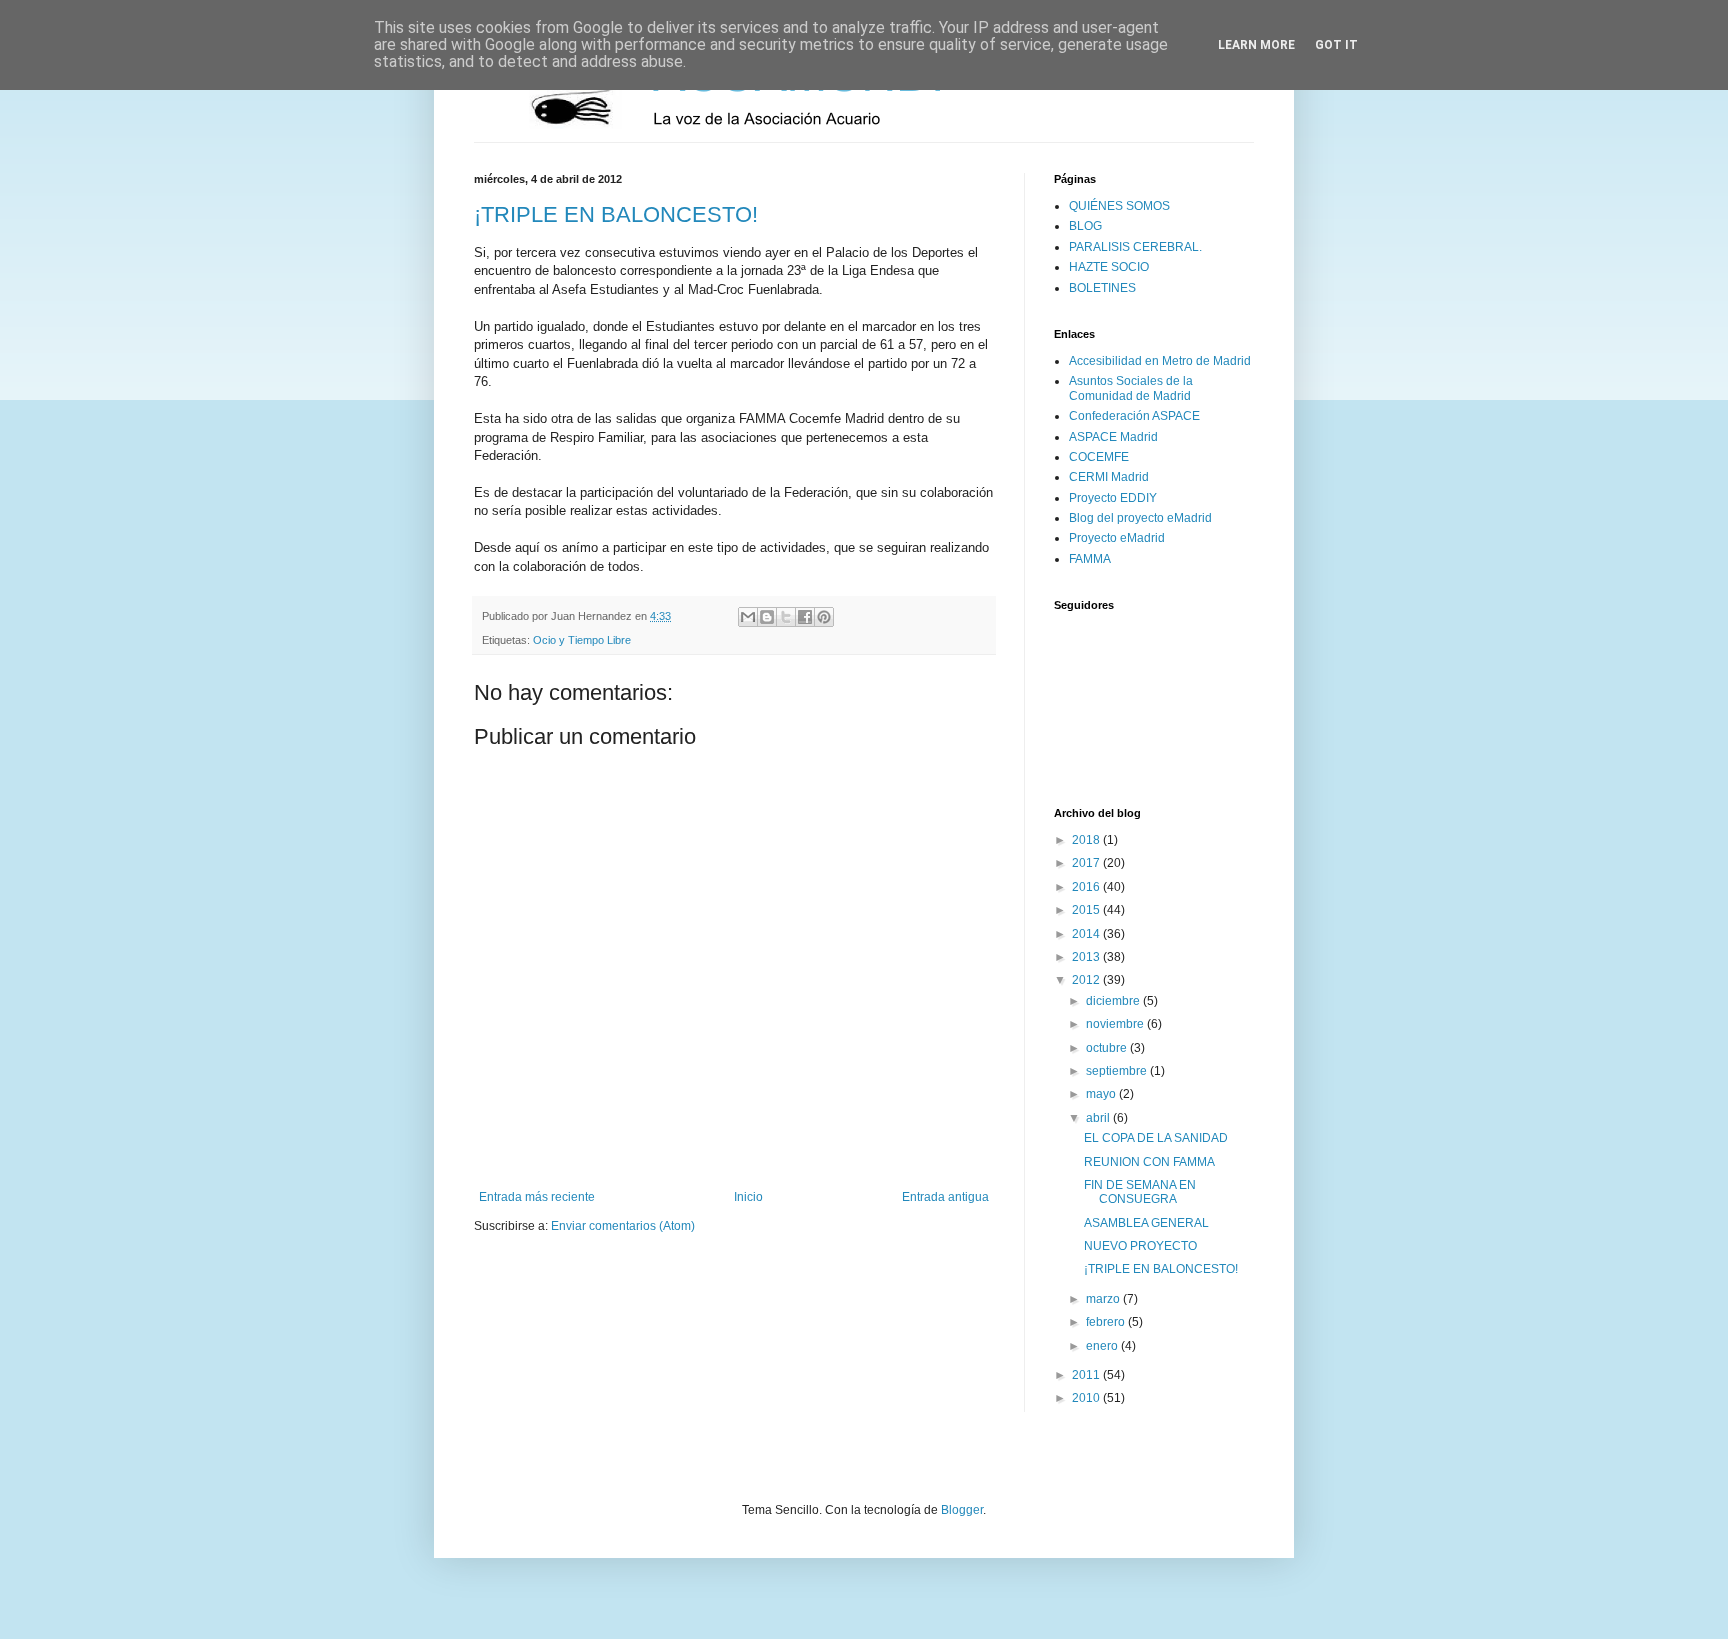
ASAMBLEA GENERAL (1146, 1223)
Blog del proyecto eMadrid (1140, 518)
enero (1103, 1346)
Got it (1336, 45)
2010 (1087, 1398)
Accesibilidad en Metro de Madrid (1160, 361)
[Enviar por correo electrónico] (748, 617)
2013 (1087, 957)
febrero (1107, 1322)
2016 (1087, 887)
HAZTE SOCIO (1109, 267)
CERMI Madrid (1109, 477)
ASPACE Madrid (1113, 437)
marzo (1104, 1299)
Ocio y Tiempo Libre (582, 640)
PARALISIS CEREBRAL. (1135, 247)
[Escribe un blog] (767, 617)
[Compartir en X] (786, 617)
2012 (1087, 980)
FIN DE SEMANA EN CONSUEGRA (1140, 1192)
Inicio (748, 1197)
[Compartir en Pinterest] (824, 617)
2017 (1087, 863)
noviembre (1116, 1024)
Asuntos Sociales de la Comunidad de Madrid (1131, 388)
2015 (1087, 910)
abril (1099, 1118)
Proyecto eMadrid (1117, 538)
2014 (1087, 934)
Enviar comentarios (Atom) (623, 1226)
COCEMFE (1099, 457)
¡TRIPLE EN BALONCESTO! (616, 214)
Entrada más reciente (537, 1197)
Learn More (1256, 45)
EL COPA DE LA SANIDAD (1156, 1138)
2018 (1087, 840)
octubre (1108, 1048)
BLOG (1085, 226)
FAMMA (1090, 559)
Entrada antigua (945, 1197)
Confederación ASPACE (1134, 416)
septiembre (1118, 1071)
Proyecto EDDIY (1113, 498)
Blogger (962, 1510)
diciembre (1114, 1001)
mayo (1102, 1094)
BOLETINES (1102, 288)
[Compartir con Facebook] (805, 617)
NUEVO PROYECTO (1140, 1246)
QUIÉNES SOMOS (1119, 206)
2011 (1087, 1375)
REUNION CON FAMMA (1149, 1162)
